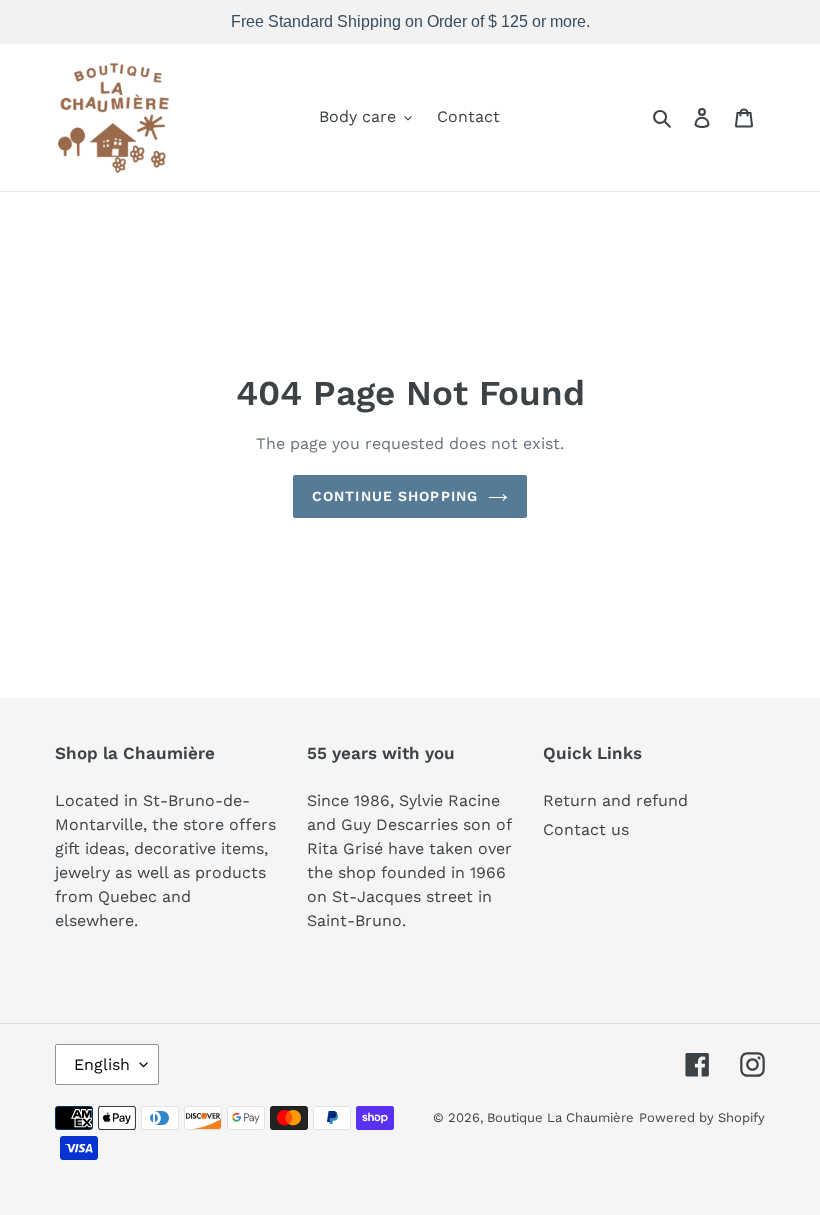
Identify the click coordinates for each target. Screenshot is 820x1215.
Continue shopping (395, 496)
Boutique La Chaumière (560, 1117)
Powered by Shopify (702, 1117)
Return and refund (615, 800)
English (102, 1064)
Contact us (586, 829)
